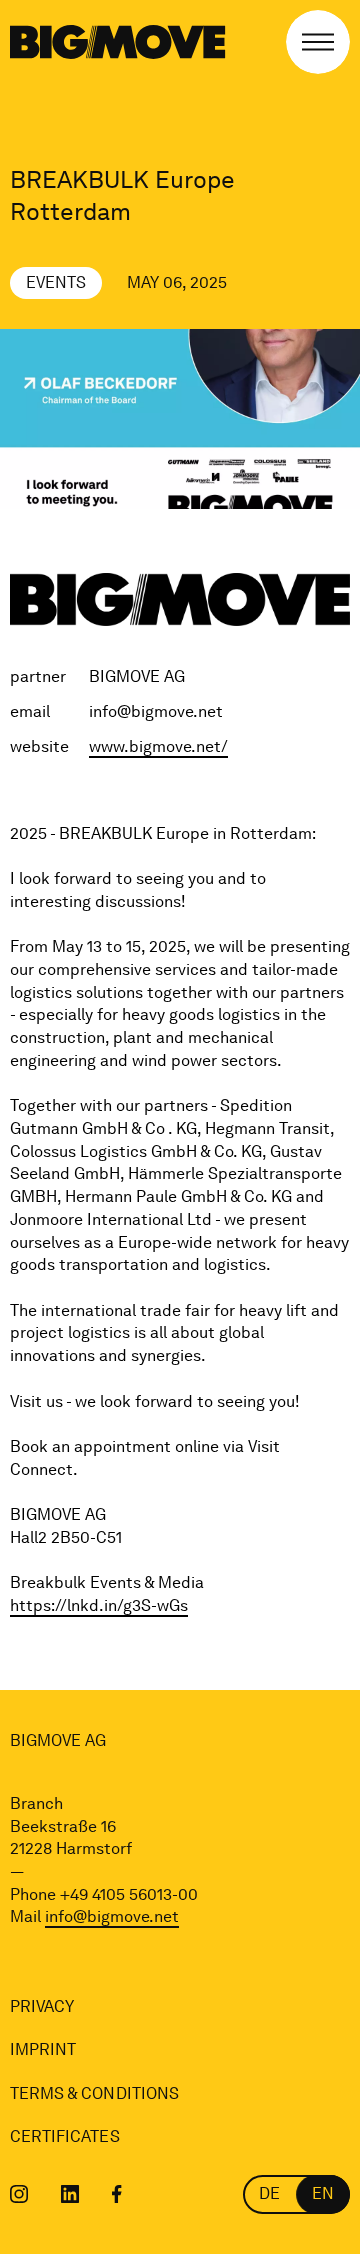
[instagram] (19, 2194)
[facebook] (117, 2194)
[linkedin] (70, 2194)
